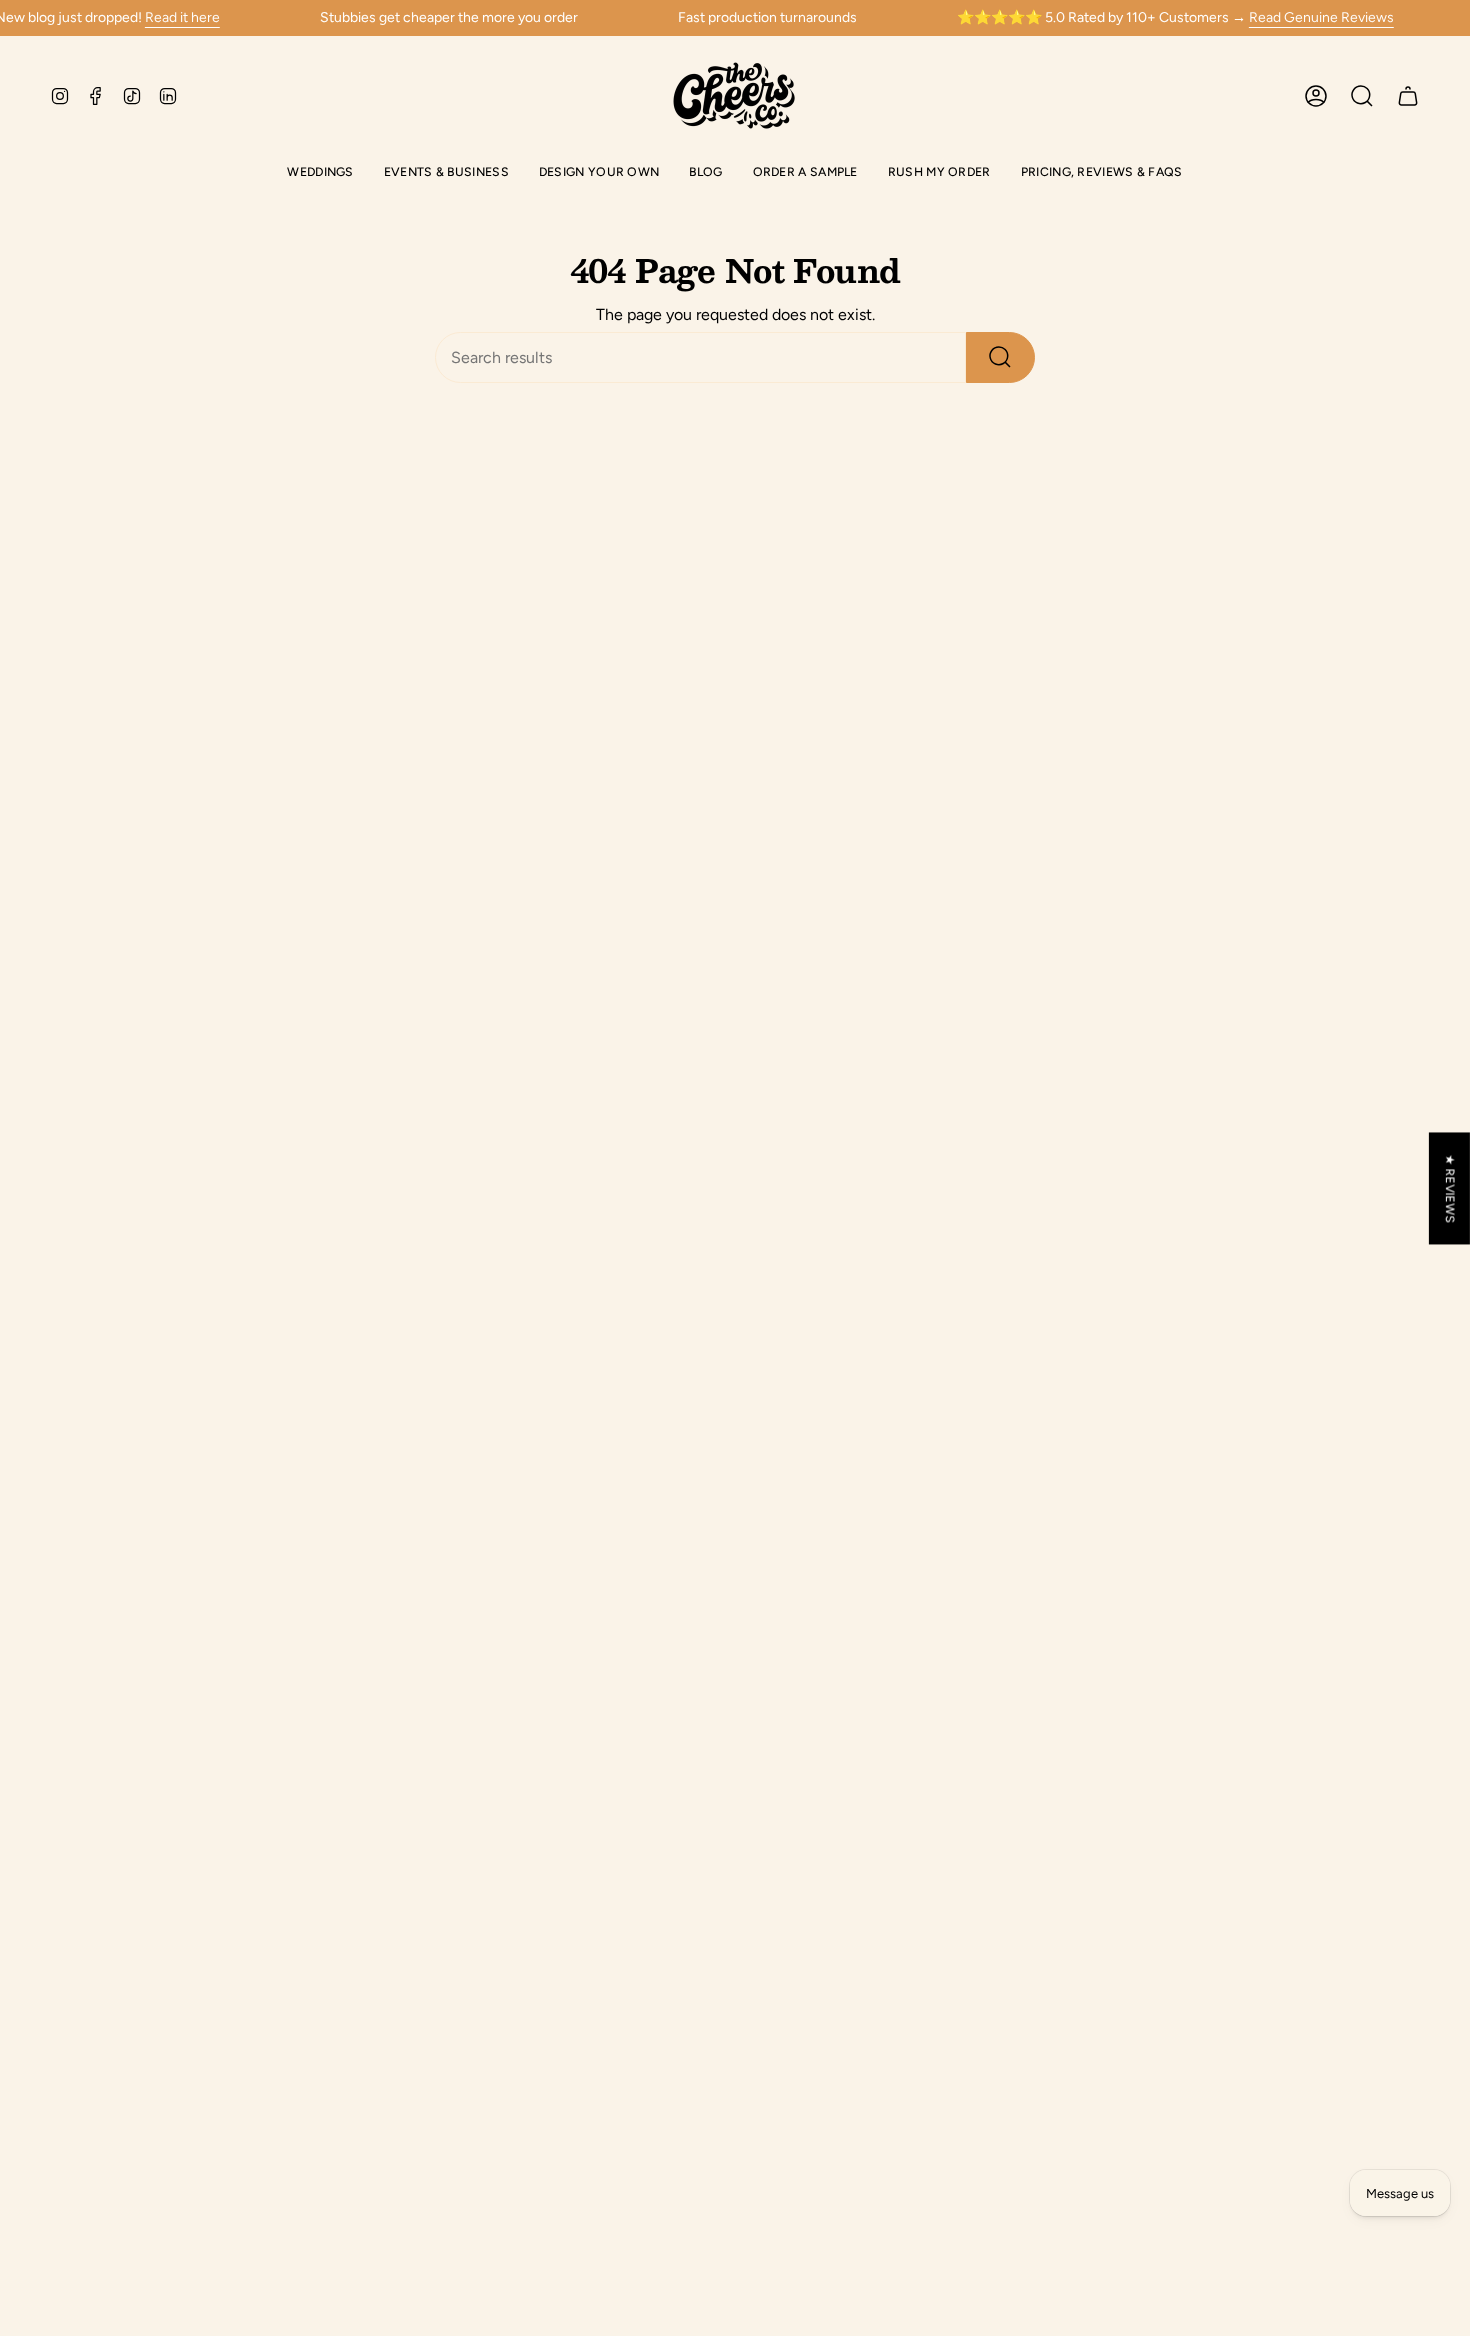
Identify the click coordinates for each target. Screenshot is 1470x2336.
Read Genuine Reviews (1321, 17)
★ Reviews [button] (1450, 1188)
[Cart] (1408, 96)
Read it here (182, 17)
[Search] (1000, 357)
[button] (320, 173)
